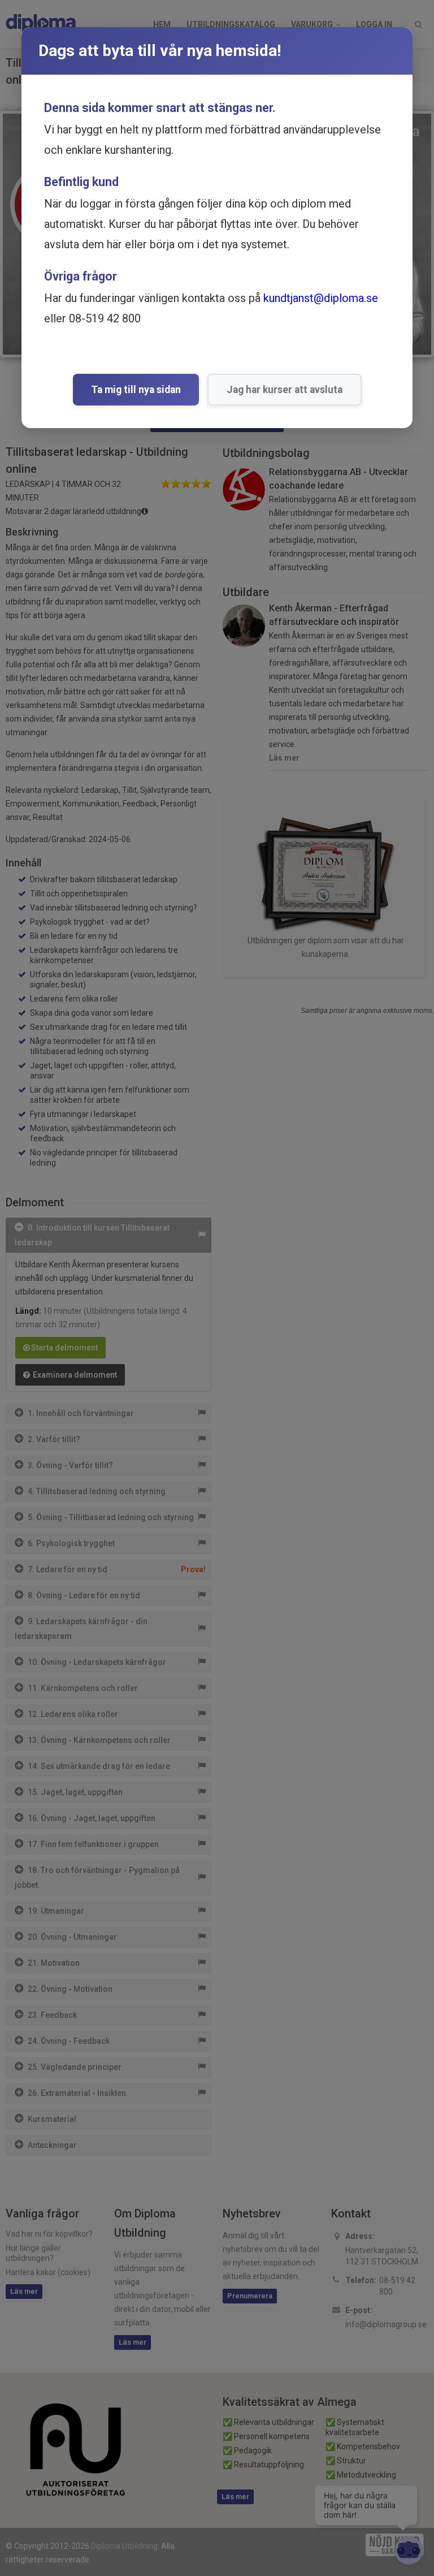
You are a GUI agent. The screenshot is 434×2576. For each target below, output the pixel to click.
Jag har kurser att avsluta (285, 390)
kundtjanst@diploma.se (321, 298)
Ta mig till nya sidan (136, 390)
